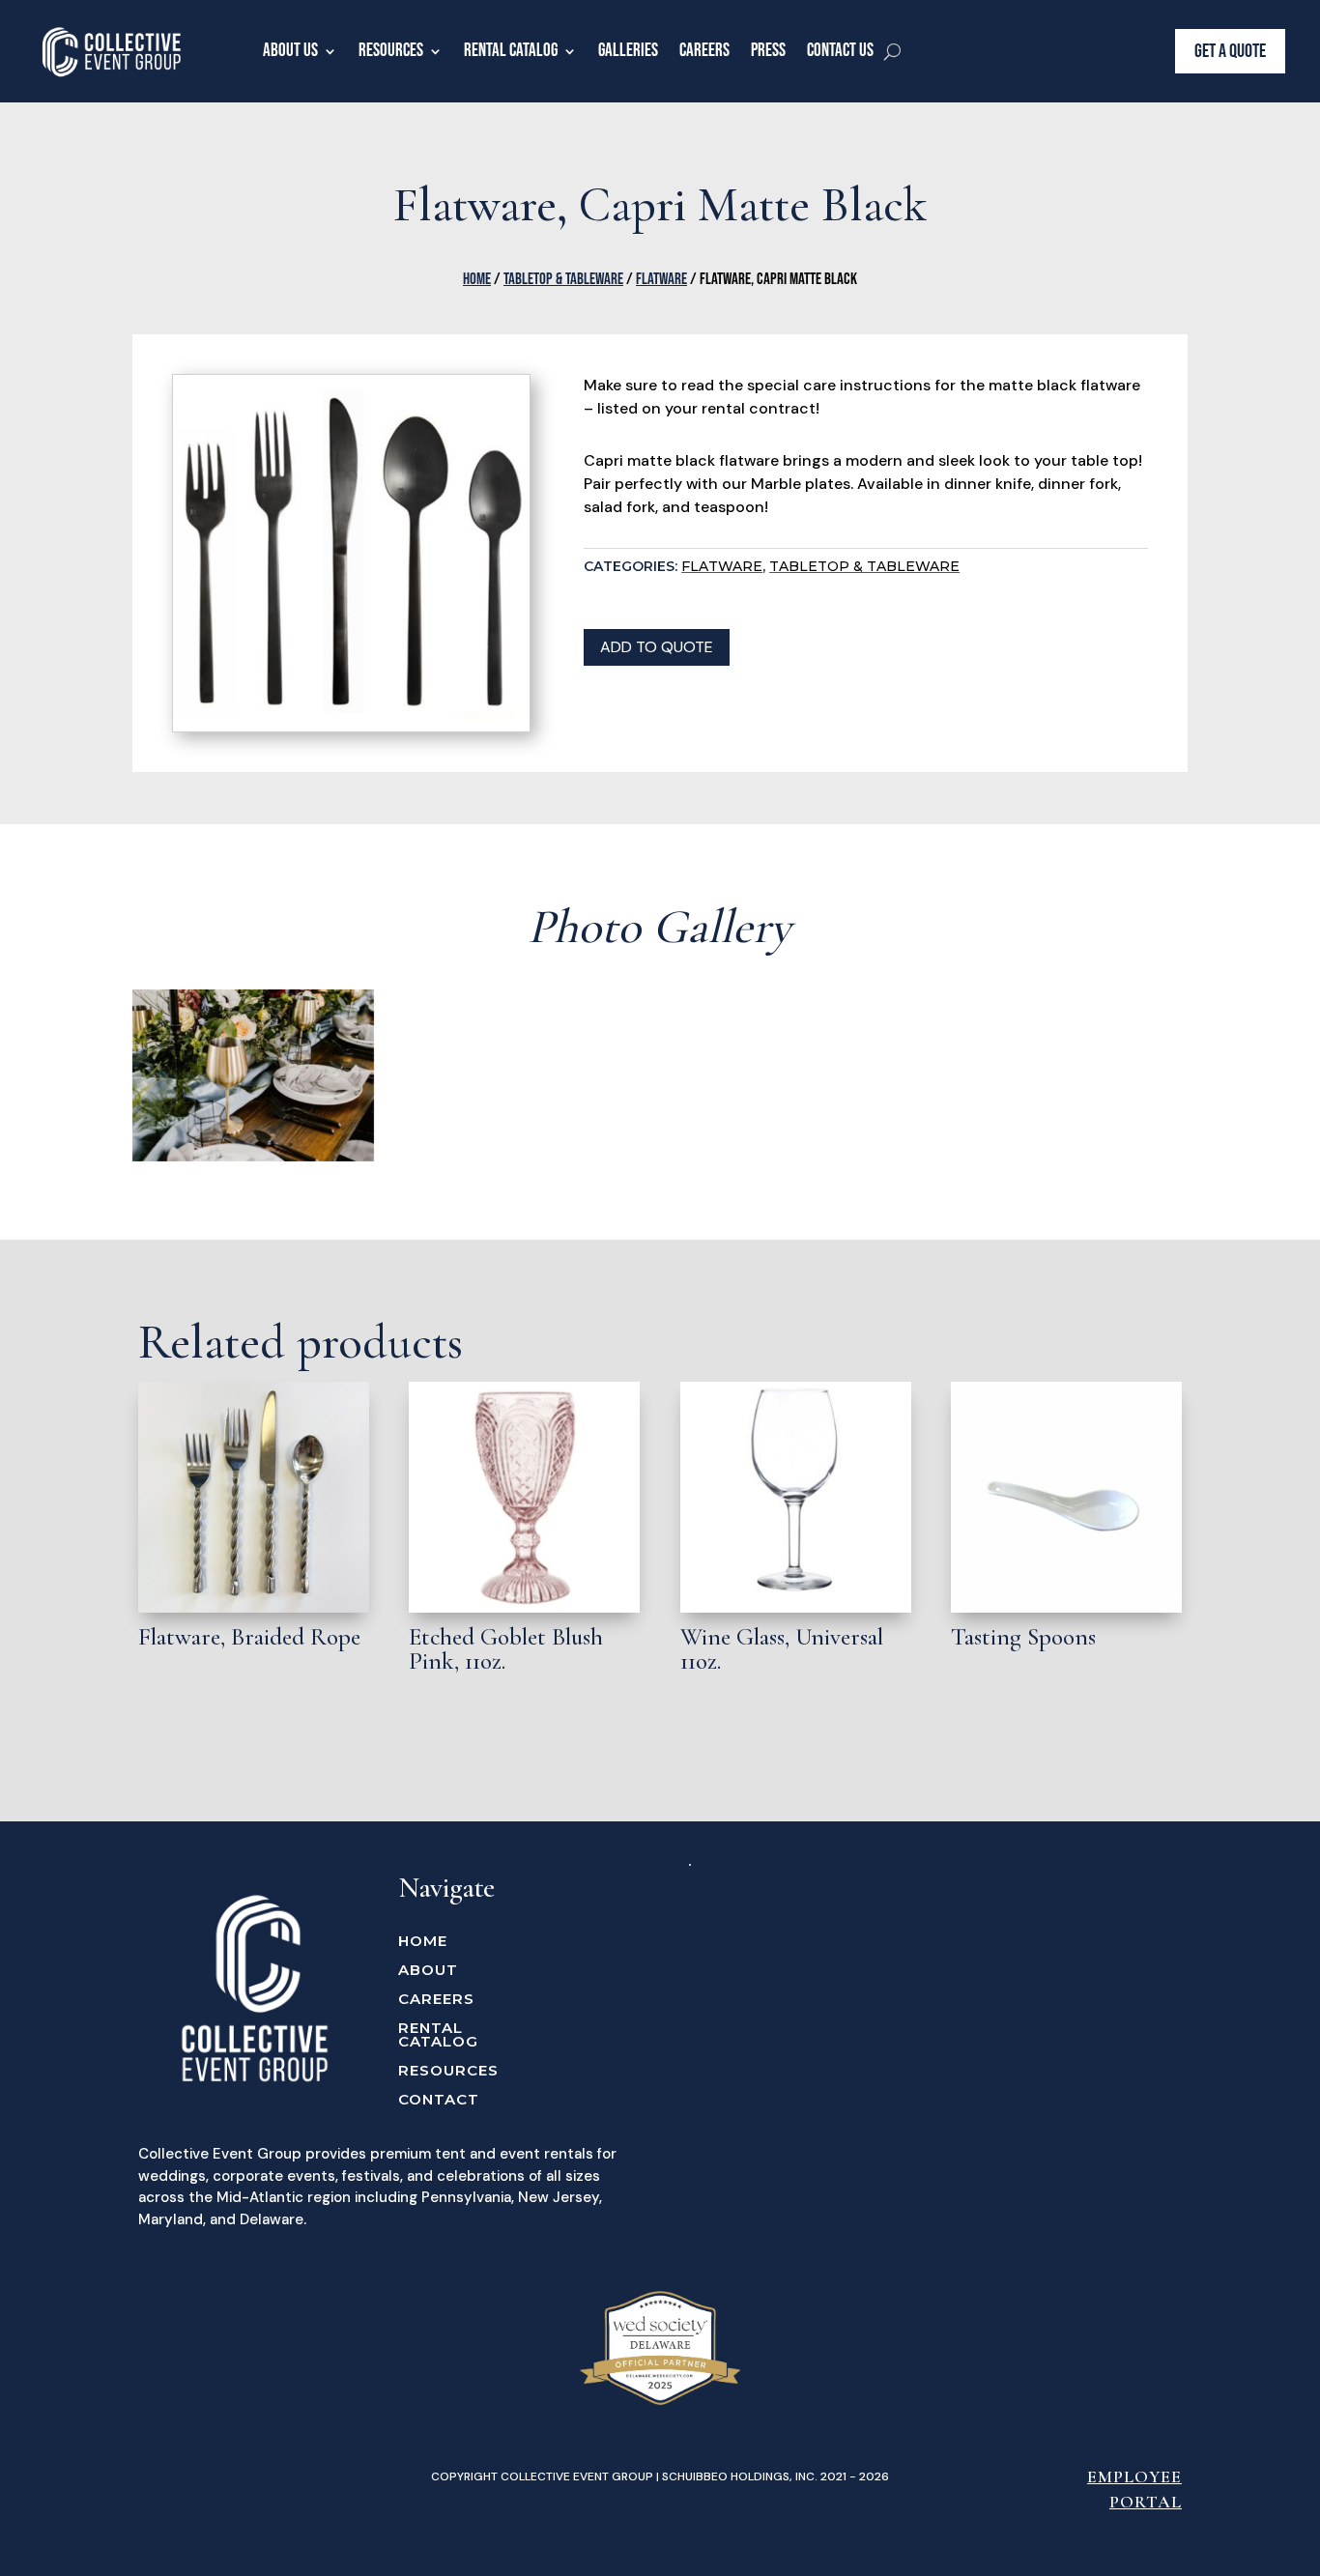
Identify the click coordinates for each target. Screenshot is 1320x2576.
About (428, 1971)
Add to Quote (657, 647)
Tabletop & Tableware (563, 279)
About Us (290, 51)
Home (477, 279)
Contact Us (840, 51)
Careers (704, 51)
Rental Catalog (511, 51)
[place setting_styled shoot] (254, 1157)
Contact (439, 2101)
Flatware (661, 279)
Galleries (628, 51)
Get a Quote (1230, 51)
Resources (391, 51)
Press (768, 51)
